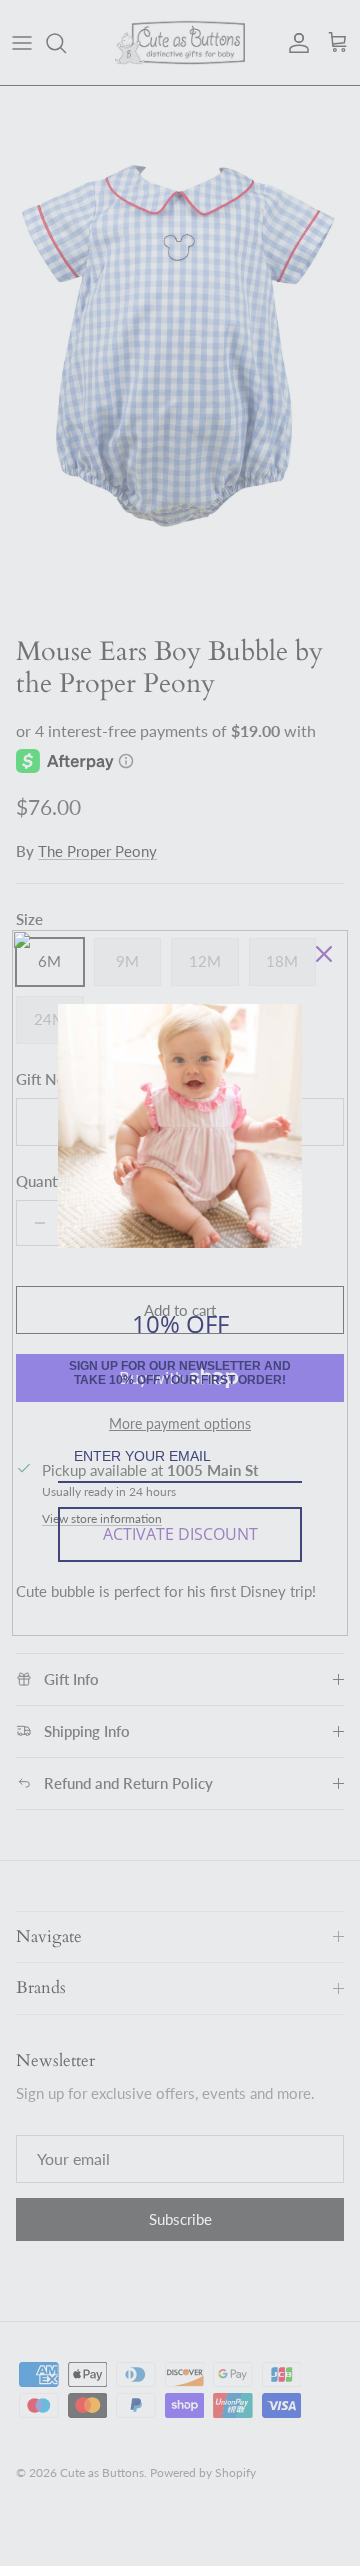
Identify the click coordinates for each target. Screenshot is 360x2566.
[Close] (324, 954)
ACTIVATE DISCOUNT (180, 1534)
